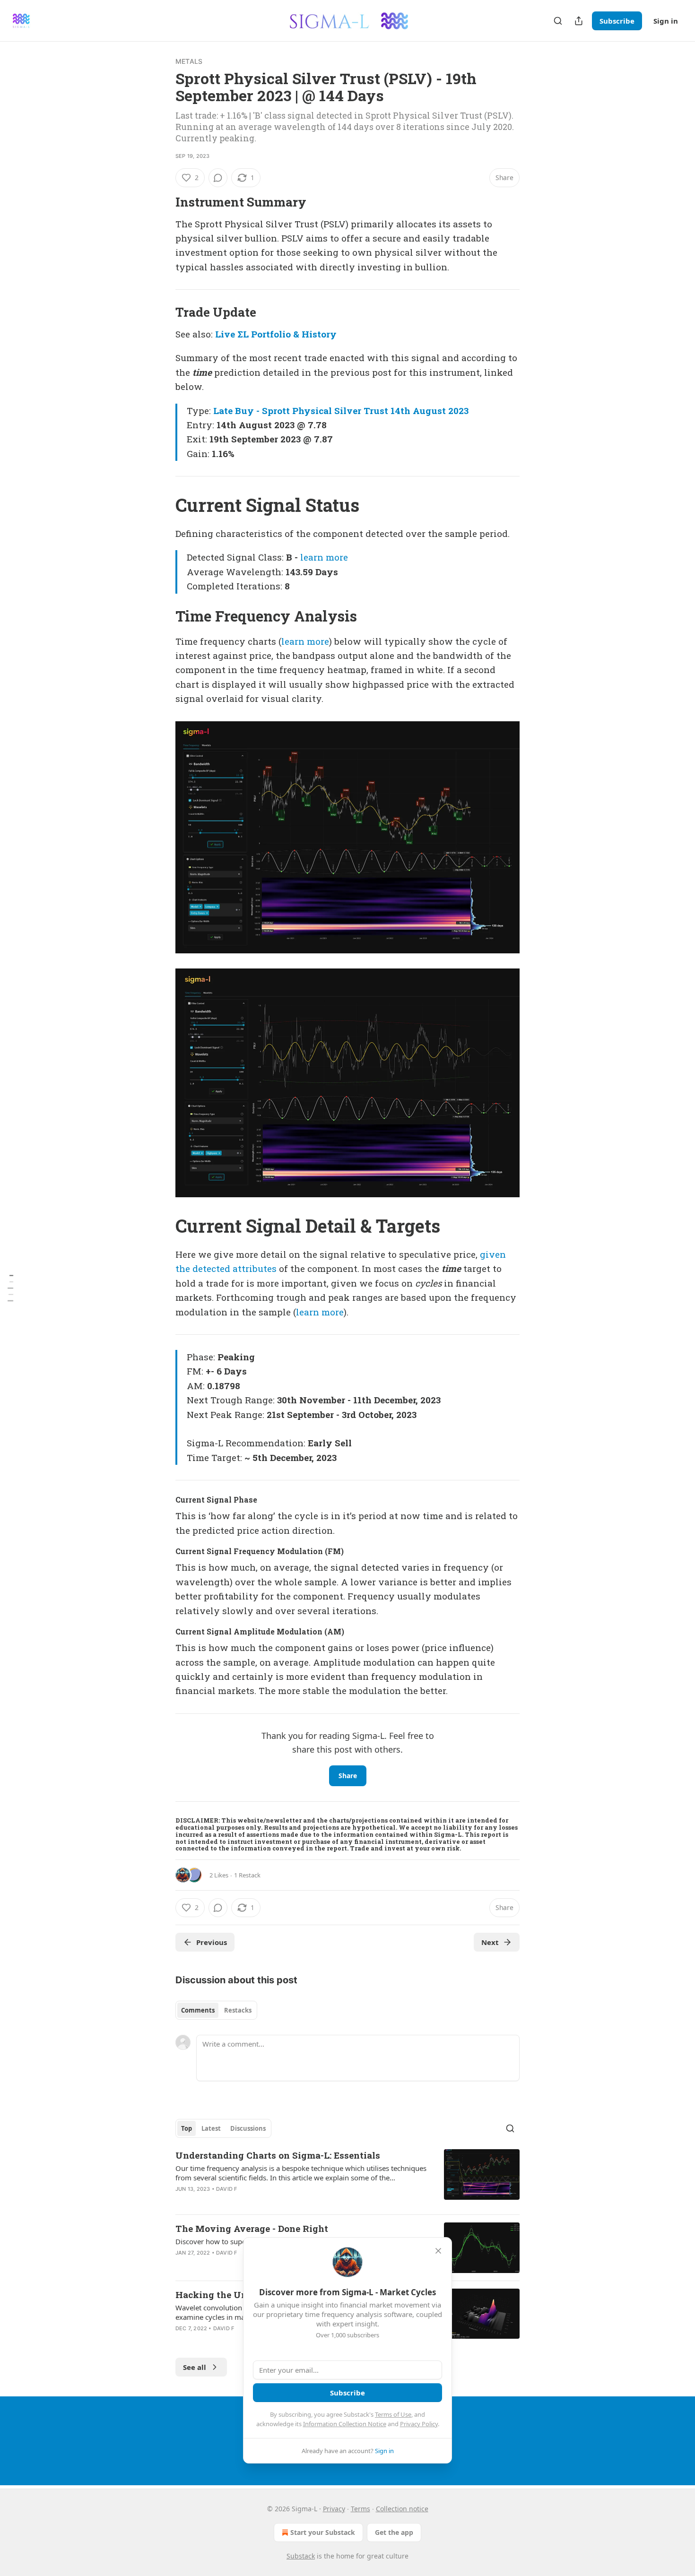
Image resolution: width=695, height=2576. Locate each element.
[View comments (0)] (218, 178)
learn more (324, 557)
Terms (361, 2509)
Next (490, 1942)
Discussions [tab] (248, 2128)
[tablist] (216, 2010)
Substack (301, 2556)
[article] (347, 2178)
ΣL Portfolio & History (287, 334)
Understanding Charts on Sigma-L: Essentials (278, 2155)
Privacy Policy (419, 2424)
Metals (189, 61)
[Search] (558, 21)
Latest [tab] (211, 2128)
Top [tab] (187, 2128)
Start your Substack (323, 2532)
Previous (212, 1942)
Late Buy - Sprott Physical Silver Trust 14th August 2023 (341, 411)
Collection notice (402, 2509)
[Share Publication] (579, 21)
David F (226, 2189)
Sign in (666, 21)
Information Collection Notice (345, 2424)
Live (225, 334)
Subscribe (617, 21)
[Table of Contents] (10, 1288)
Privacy (334, 2509)
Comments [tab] (198, 2010)
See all (195, 2367)
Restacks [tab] (238, 2010)
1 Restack (247, 1875)
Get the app (394, 2532)
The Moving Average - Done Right (252, 2228)
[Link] (162, 202)
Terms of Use (393, 2414)
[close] (438, 2251)
